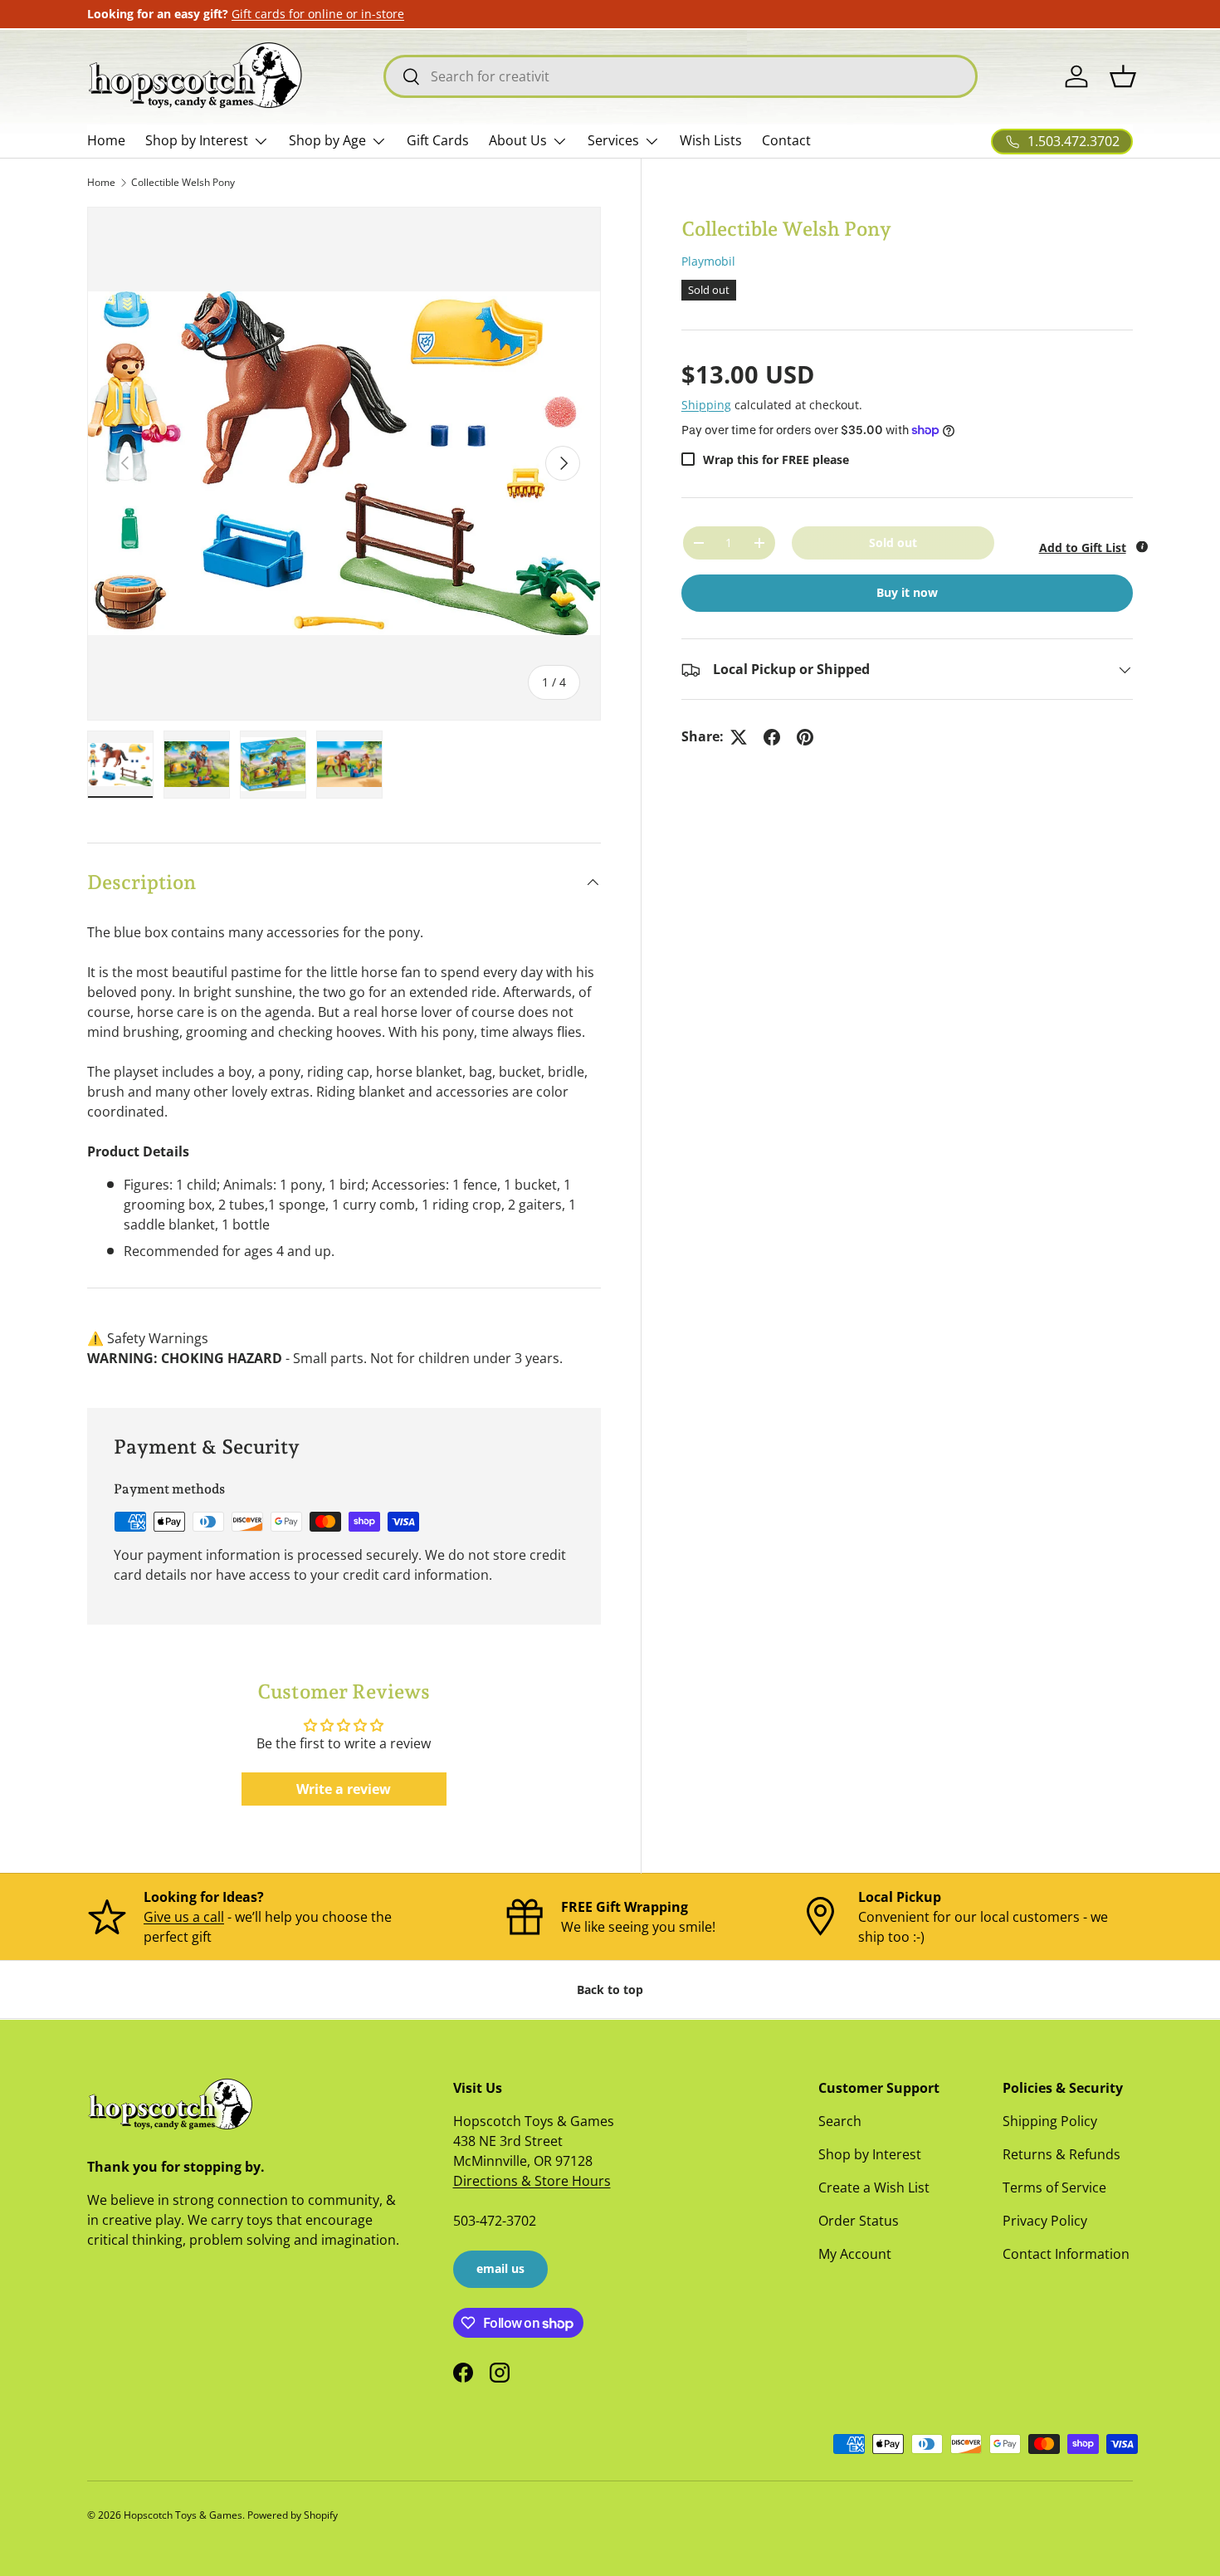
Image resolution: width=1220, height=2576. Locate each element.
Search (840, 2121)
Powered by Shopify (293, 2515)
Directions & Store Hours (532, 2181)
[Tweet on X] (739, 737)
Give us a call (184, 1917)
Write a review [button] (344, 1789)
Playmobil (708, 261)
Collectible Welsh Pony (183, 182)
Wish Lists (711, 140)
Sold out (893, 543)
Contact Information (1066, 2254)
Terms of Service (1054, 2187)
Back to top (610, 1989)
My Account (855, 2254)
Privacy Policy (1045, 2221)
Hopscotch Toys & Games (183, 2515)
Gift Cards (438, 140)
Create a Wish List (874, 2187)
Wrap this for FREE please (776, 459)
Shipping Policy (1050, 2121)
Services (613, 140)
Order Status (859, 2221)
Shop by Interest (197, 140)
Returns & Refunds (1061, 2154)
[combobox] (681, 76)
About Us (518, 140)
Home (106, 140)
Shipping (706, 405)
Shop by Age (327, 140)
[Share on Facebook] (772, 737)
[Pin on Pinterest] (805, 737)
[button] (1123, 76)
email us (500, 2268)
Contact (786, 140)
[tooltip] (1142, 546)
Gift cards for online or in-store (318, 14)
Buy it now (907, 593)
